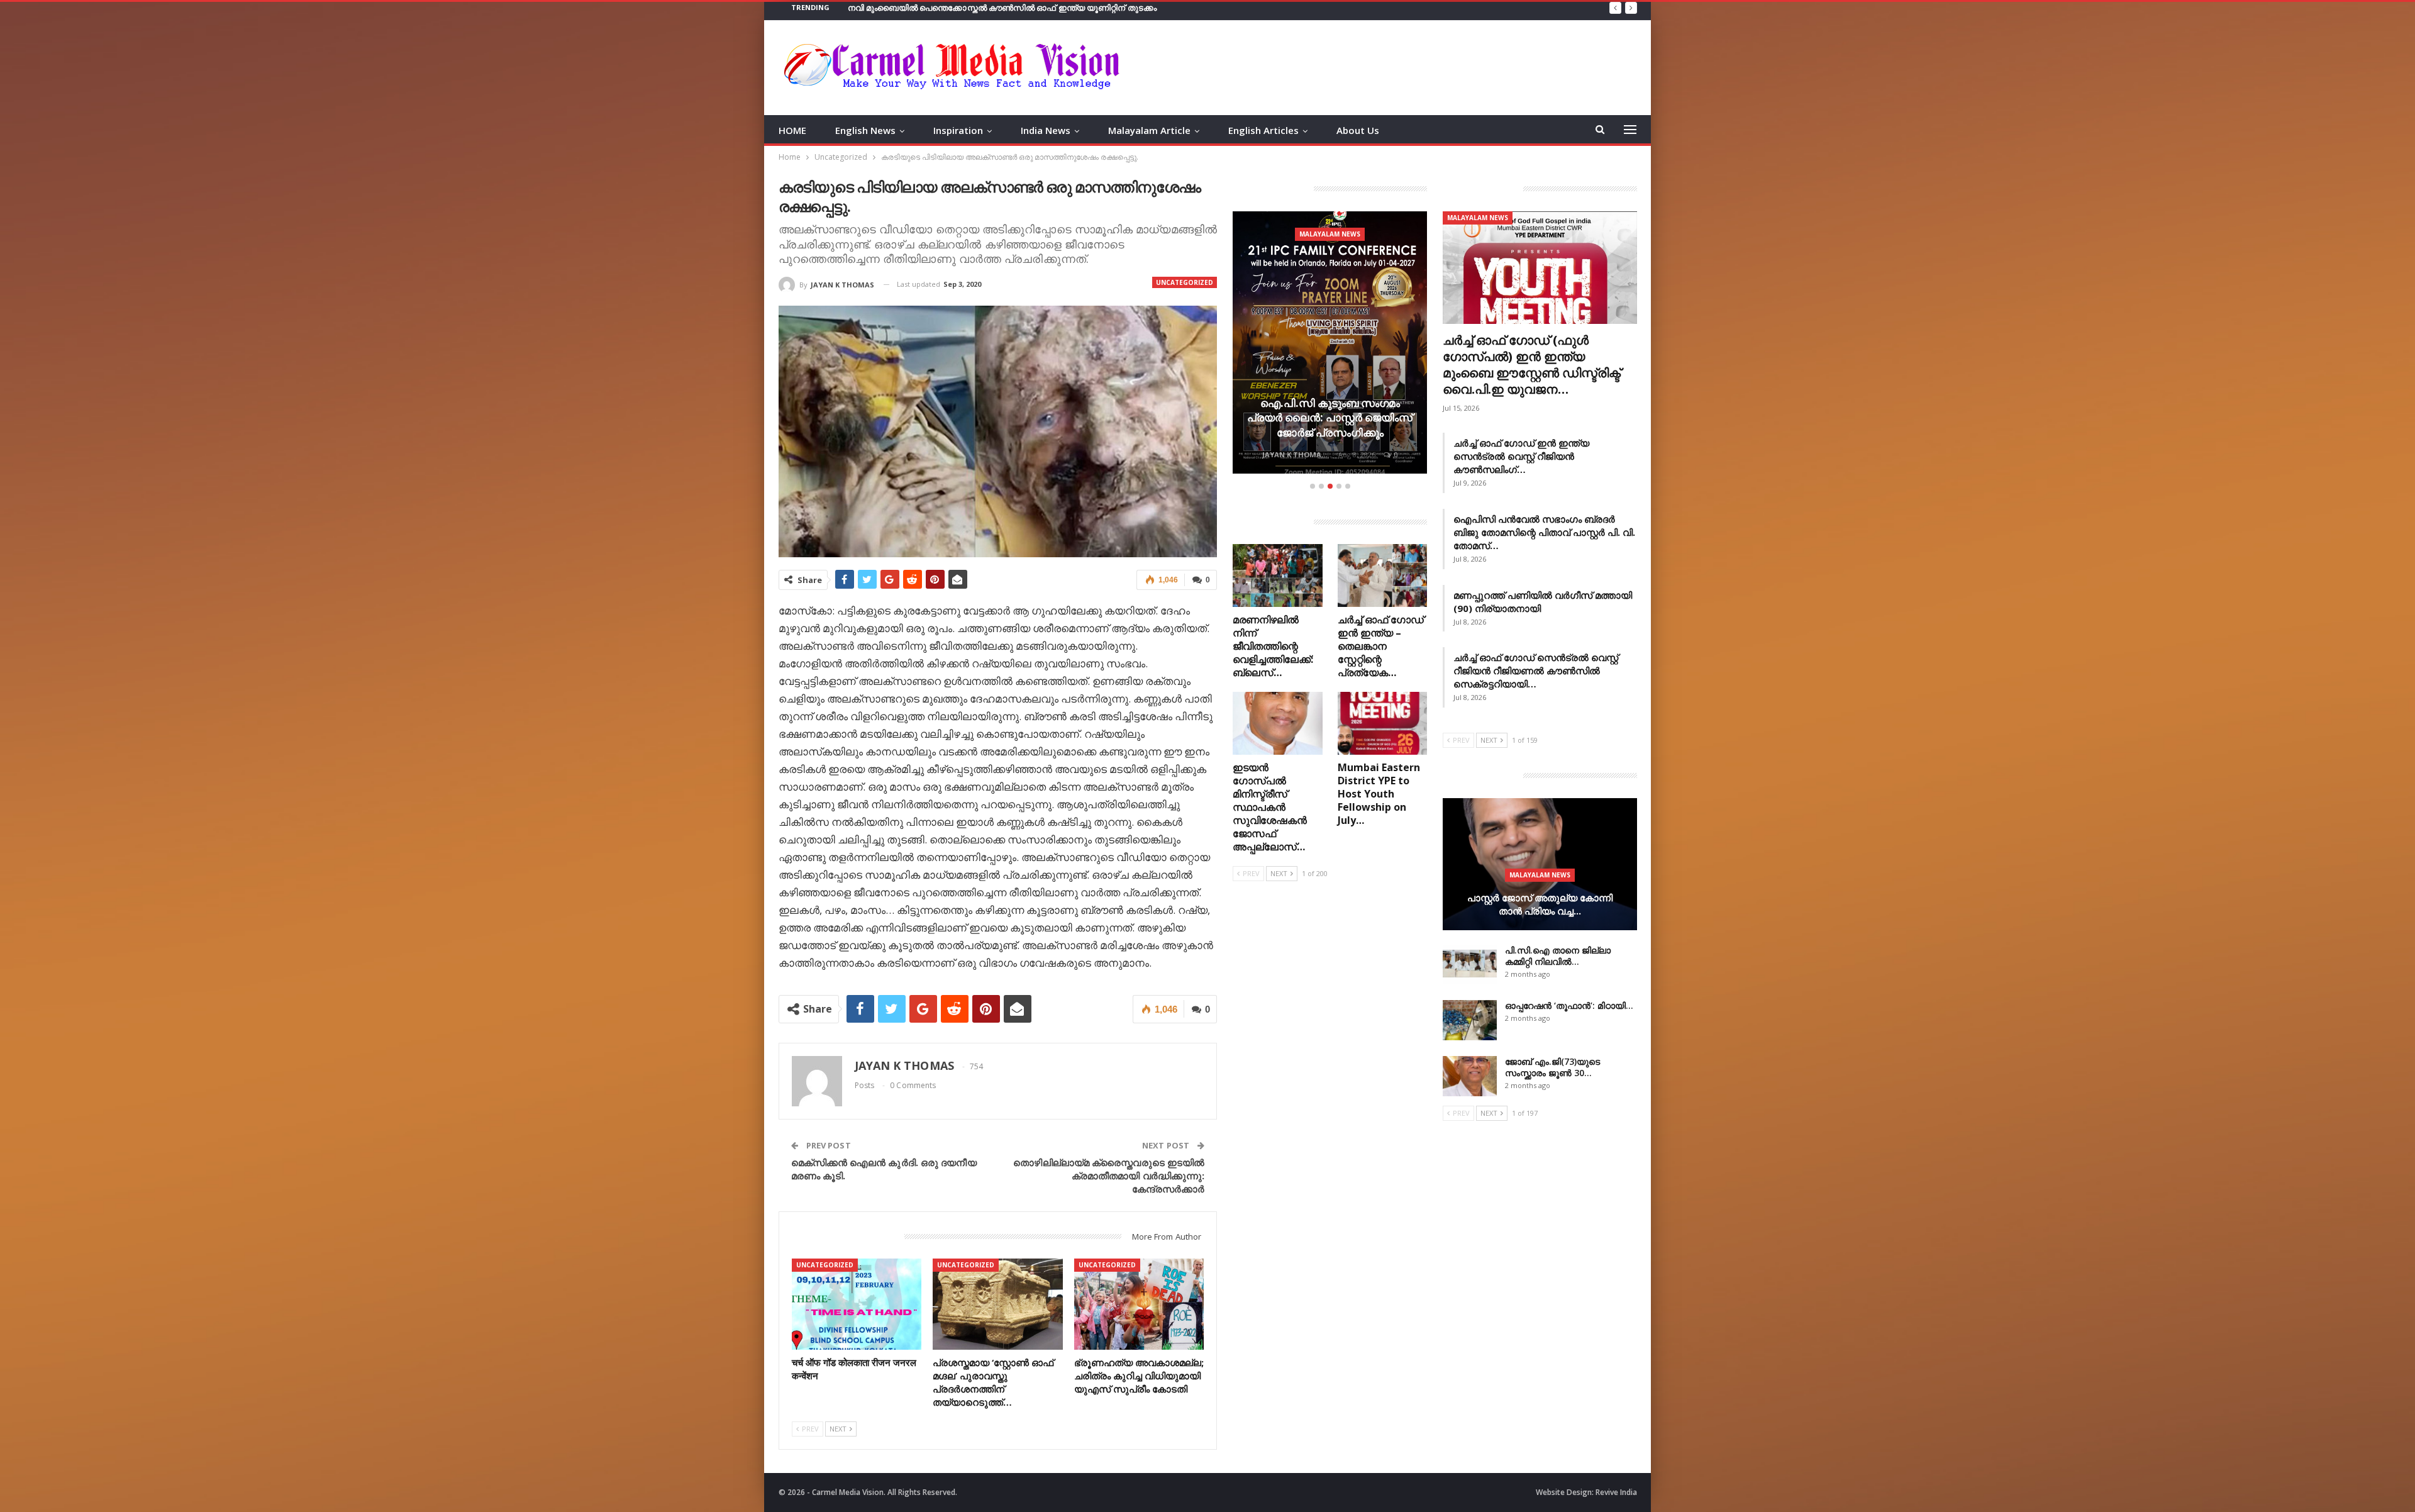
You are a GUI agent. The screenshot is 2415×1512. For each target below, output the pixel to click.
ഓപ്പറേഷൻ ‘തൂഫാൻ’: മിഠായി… (1569, 1005)
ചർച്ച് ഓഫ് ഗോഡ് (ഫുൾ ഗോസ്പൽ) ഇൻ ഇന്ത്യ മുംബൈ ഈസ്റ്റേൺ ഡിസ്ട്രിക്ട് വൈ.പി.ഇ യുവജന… (1532, 364)
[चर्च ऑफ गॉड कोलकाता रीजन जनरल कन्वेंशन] (857, 1304)
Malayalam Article (1149, 130)
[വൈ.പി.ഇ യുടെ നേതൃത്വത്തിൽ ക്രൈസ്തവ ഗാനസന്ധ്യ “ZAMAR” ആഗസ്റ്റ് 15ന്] (1330, 342)
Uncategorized (1185, 282)
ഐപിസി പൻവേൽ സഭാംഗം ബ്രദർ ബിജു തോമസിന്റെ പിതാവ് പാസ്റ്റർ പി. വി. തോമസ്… (1544, 532)
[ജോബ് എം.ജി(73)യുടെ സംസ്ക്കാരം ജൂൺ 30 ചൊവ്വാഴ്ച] (1470, 1076)
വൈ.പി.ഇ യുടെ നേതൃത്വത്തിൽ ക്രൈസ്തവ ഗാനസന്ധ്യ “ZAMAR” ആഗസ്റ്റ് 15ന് (1330, 418)
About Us (1358, 130)
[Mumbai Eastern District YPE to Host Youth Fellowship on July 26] (1383, 723)
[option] (1330, 344)
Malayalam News (1330, 234)
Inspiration (958, 130)
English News (865, 130)
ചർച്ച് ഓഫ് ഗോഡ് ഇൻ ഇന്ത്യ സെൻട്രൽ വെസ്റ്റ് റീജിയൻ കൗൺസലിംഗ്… (1521, 456)
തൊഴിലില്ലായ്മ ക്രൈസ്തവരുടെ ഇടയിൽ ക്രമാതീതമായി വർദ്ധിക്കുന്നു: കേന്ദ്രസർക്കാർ (1109, 1176)
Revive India (1616, 1492)
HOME (792, 130)
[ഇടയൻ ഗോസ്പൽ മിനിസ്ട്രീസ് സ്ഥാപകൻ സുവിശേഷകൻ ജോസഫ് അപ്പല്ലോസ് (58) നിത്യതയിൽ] (1278, 723)
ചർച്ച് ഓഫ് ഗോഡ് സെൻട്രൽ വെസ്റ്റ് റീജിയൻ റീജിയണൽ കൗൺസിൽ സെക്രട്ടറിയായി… (1536, 670)
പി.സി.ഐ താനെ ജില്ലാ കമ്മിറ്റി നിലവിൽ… (1558, 956)
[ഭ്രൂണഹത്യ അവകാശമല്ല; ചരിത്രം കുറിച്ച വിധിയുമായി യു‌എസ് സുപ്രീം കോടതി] (1139, 1304)
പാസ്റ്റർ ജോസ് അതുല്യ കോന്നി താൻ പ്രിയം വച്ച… (1540, 904)
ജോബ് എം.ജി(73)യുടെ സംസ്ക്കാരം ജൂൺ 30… (1552, 1067)
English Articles (1263, 130)
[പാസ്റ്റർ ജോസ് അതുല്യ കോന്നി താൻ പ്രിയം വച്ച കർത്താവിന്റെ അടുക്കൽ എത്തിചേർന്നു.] (1540, 864)
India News (1046, 130)
